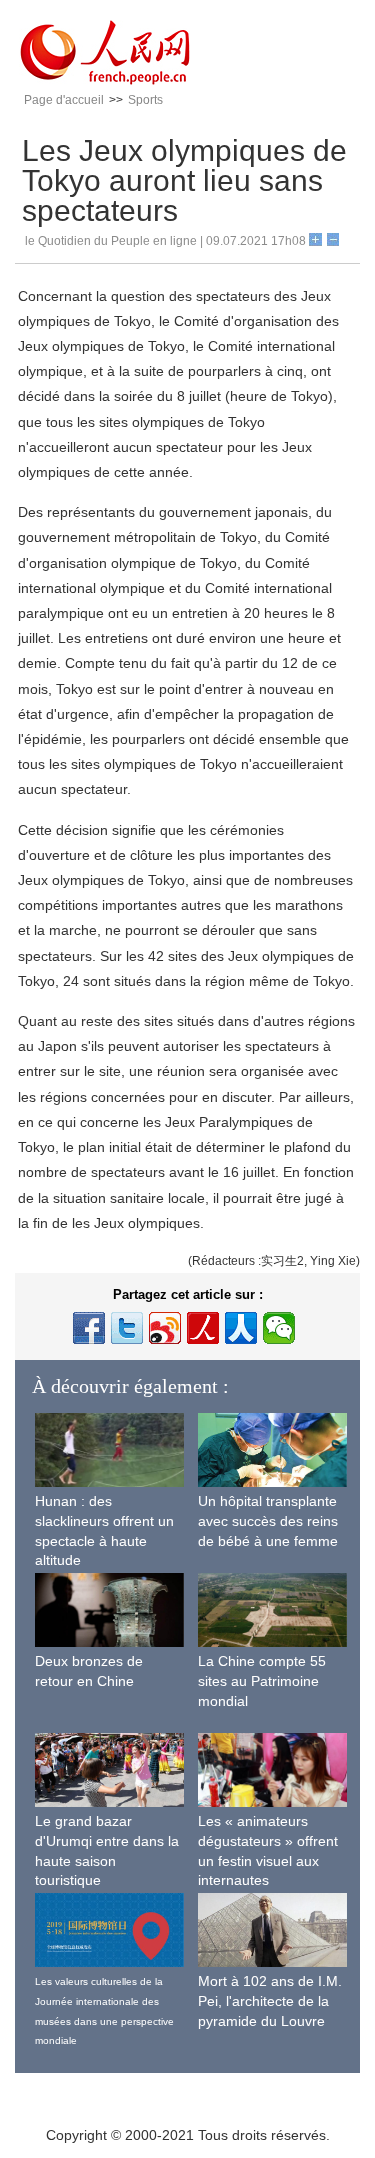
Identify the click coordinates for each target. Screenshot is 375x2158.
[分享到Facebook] (89, 1328)
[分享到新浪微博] (165, 1328)
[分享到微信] (279, 1328)
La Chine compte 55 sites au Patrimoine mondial (262, 1680)
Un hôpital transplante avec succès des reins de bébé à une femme (268, 1520)
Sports (145, 100)
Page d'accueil (64, 100)
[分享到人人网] (241, 1328)
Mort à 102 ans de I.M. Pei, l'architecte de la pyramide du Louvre (270, 2000)
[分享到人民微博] (203, 1328)
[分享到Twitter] (127, 1328)
